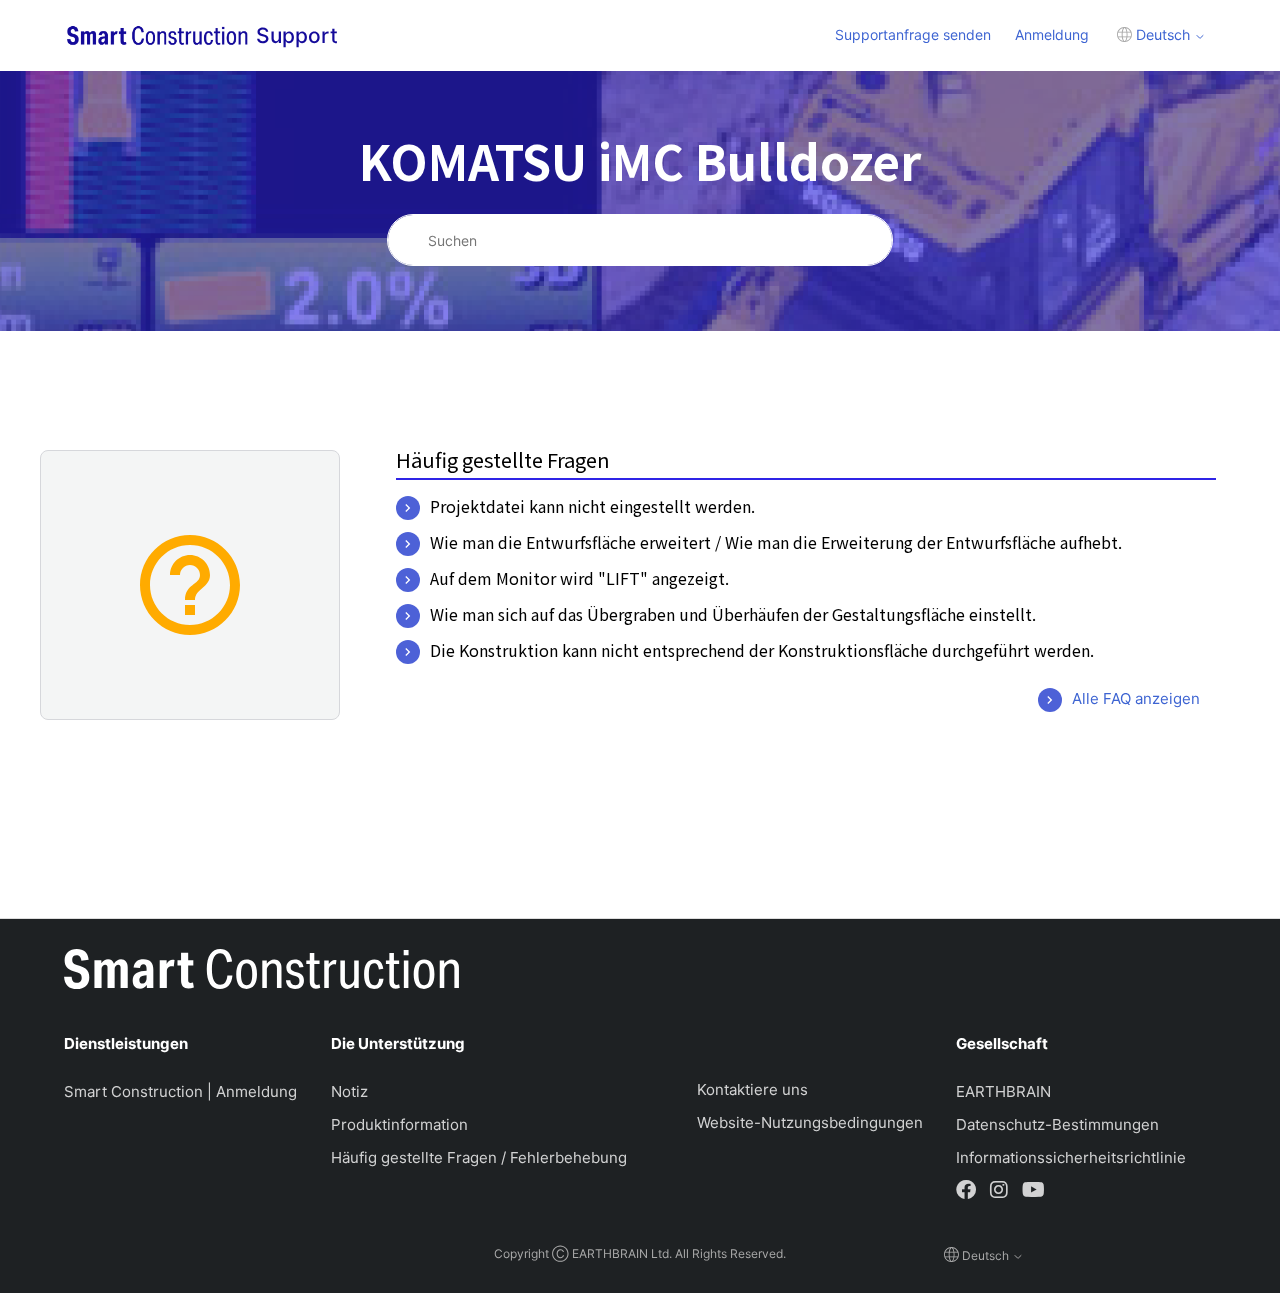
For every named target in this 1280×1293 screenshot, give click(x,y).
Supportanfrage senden (913, 34)
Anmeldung (1052, 34)
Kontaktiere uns (752, 1089)
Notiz (349, 1091)
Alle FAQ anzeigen (1136, 698)
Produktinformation (399, 1124)
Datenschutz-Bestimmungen (1057, 1124)
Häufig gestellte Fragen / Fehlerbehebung (479, 1157)
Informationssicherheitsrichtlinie (1071, 1157)
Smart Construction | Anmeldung (180, 1091)
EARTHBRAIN (1003, 1091)
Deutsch (1163, 34)
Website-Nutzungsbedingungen (810, 1122)
